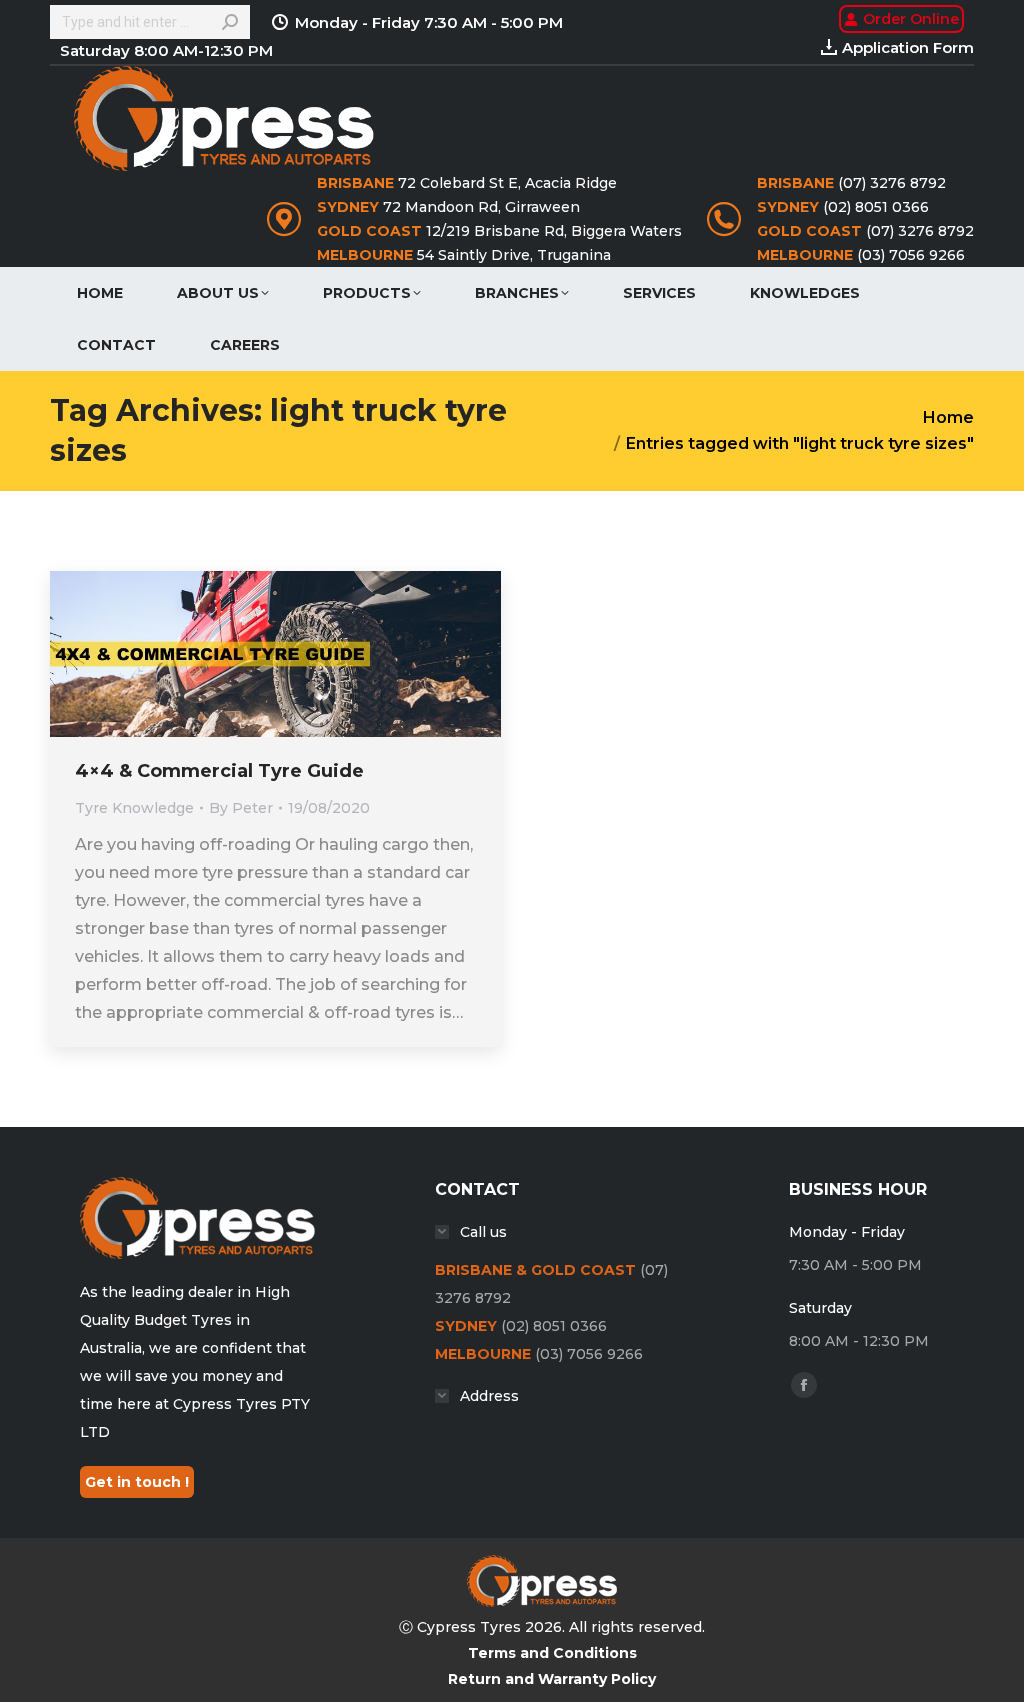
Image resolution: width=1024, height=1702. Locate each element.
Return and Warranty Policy (552, 1679)
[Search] (230, 22)
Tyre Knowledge (134, 808)
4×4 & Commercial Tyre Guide (219, 771)
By (241, 808)
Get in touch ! (137, 1482)
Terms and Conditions (552, 1653)
